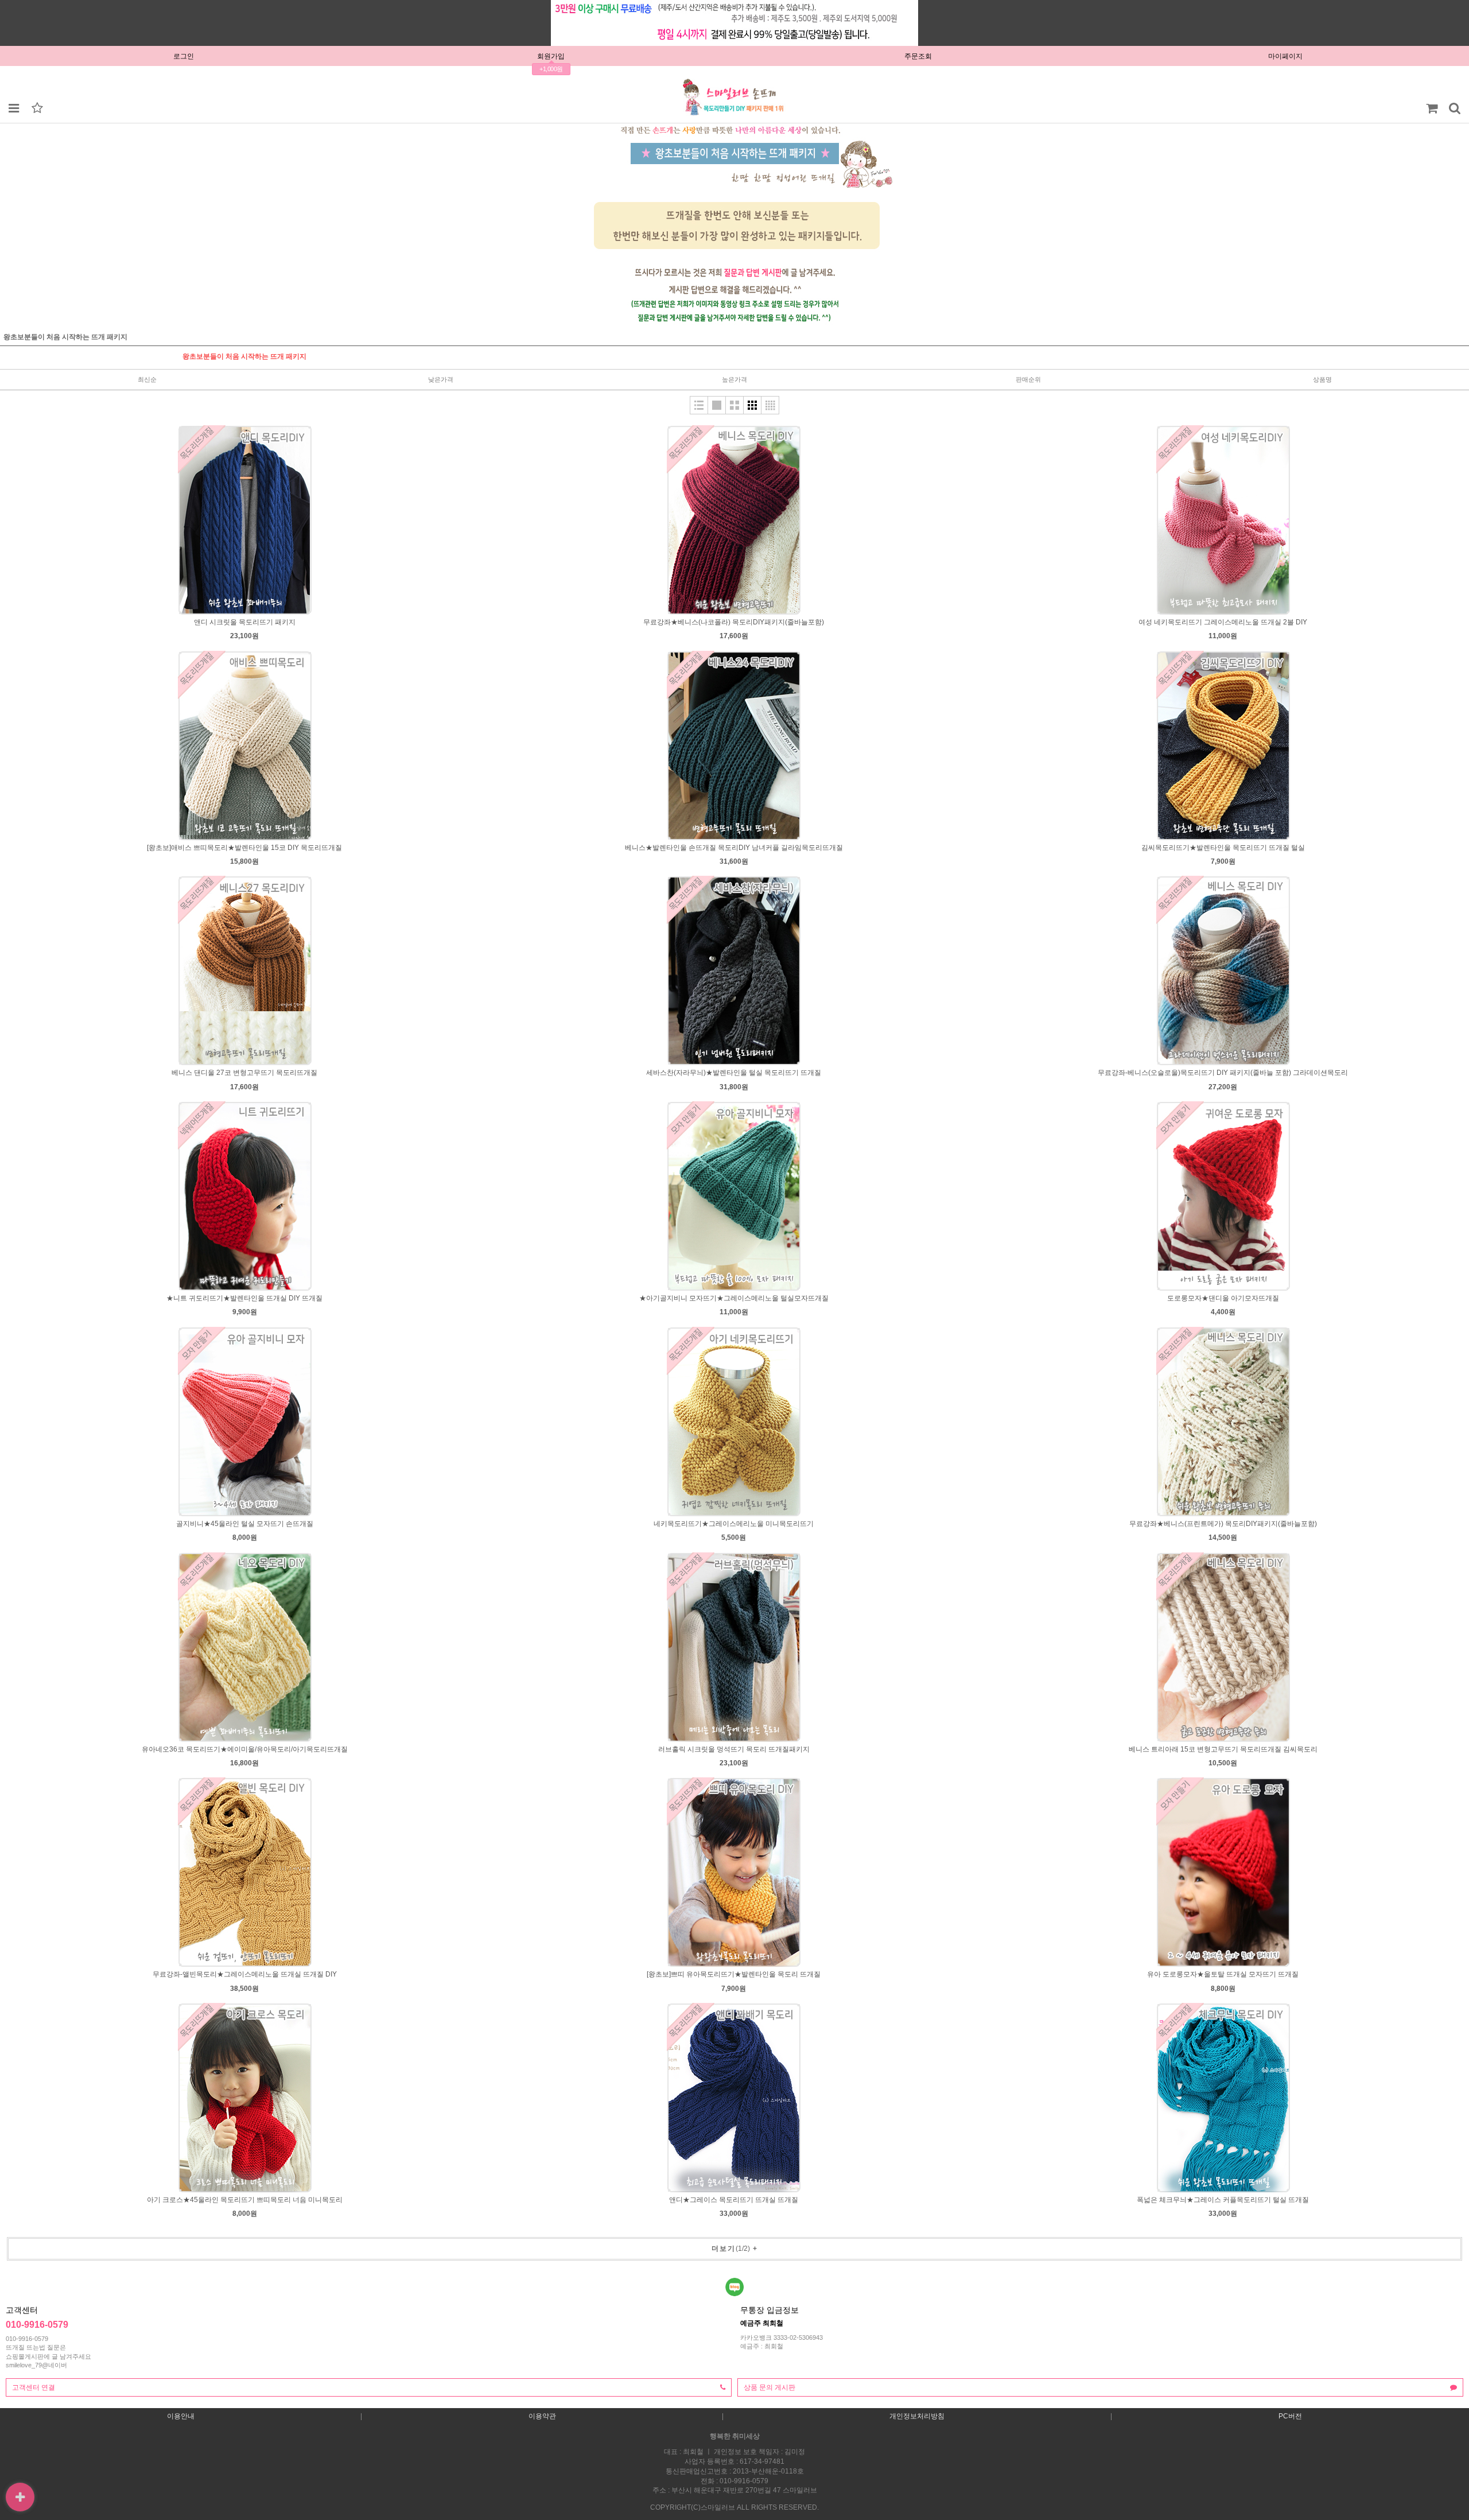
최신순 (147, 379)
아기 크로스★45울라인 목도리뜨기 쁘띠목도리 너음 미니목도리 (245, 2200)
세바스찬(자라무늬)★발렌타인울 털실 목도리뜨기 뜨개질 (734, 1073)
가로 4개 (770, 405)
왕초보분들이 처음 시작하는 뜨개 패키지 (244, 356)
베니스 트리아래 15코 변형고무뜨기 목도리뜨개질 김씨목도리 (1223, 1749)
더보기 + (735, 2249)
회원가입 (551, 56)
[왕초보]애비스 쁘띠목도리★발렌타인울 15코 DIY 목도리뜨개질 (244, 848)
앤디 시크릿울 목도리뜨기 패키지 (245, 622)
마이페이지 (1285, 56)
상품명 (1322, 379)
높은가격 (734, 379)
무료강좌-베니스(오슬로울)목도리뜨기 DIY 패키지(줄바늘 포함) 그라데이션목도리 (1223, 1073)
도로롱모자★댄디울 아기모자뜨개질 (1223, 1298)
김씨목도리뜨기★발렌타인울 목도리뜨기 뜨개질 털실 (1223, 848)
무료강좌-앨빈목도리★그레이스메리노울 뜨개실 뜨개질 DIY (245, 1974)
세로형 (699, 405)
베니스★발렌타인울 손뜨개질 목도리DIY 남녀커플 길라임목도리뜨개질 (734, 848)
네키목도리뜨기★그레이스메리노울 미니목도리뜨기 (734, 1524)
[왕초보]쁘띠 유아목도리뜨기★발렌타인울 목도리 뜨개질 (734, 1974)
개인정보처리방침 (917, 2416)
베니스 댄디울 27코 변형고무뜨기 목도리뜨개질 (244, 1073)
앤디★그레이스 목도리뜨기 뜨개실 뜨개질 (734, 2200)
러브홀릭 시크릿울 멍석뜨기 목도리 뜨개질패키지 (734, 1749)
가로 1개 (717, 405)
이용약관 (542, 2416)
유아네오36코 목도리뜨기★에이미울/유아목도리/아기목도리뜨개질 (245, 1749)
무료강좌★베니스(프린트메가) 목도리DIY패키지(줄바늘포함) (1223, 1524)
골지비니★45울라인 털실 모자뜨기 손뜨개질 (245, 1524)
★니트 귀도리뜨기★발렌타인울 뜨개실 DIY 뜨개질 (244, 1298)
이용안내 (181, 2416)
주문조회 (918, 56)
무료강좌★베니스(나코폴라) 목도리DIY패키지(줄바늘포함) (734, 622)
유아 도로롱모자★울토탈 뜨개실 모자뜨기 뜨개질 (1223, 1974)
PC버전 (1290, 2416)
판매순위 (1028, 379)
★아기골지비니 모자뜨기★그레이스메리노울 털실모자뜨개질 (734, 1298)
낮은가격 (441, 379)
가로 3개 (752, 405)
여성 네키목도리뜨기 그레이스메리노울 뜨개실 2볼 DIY (1223, 622)
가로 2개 (734, 405)
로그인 (184, 56)
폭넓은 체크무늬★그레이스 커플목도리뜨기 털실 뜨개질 (1223, 2200)
